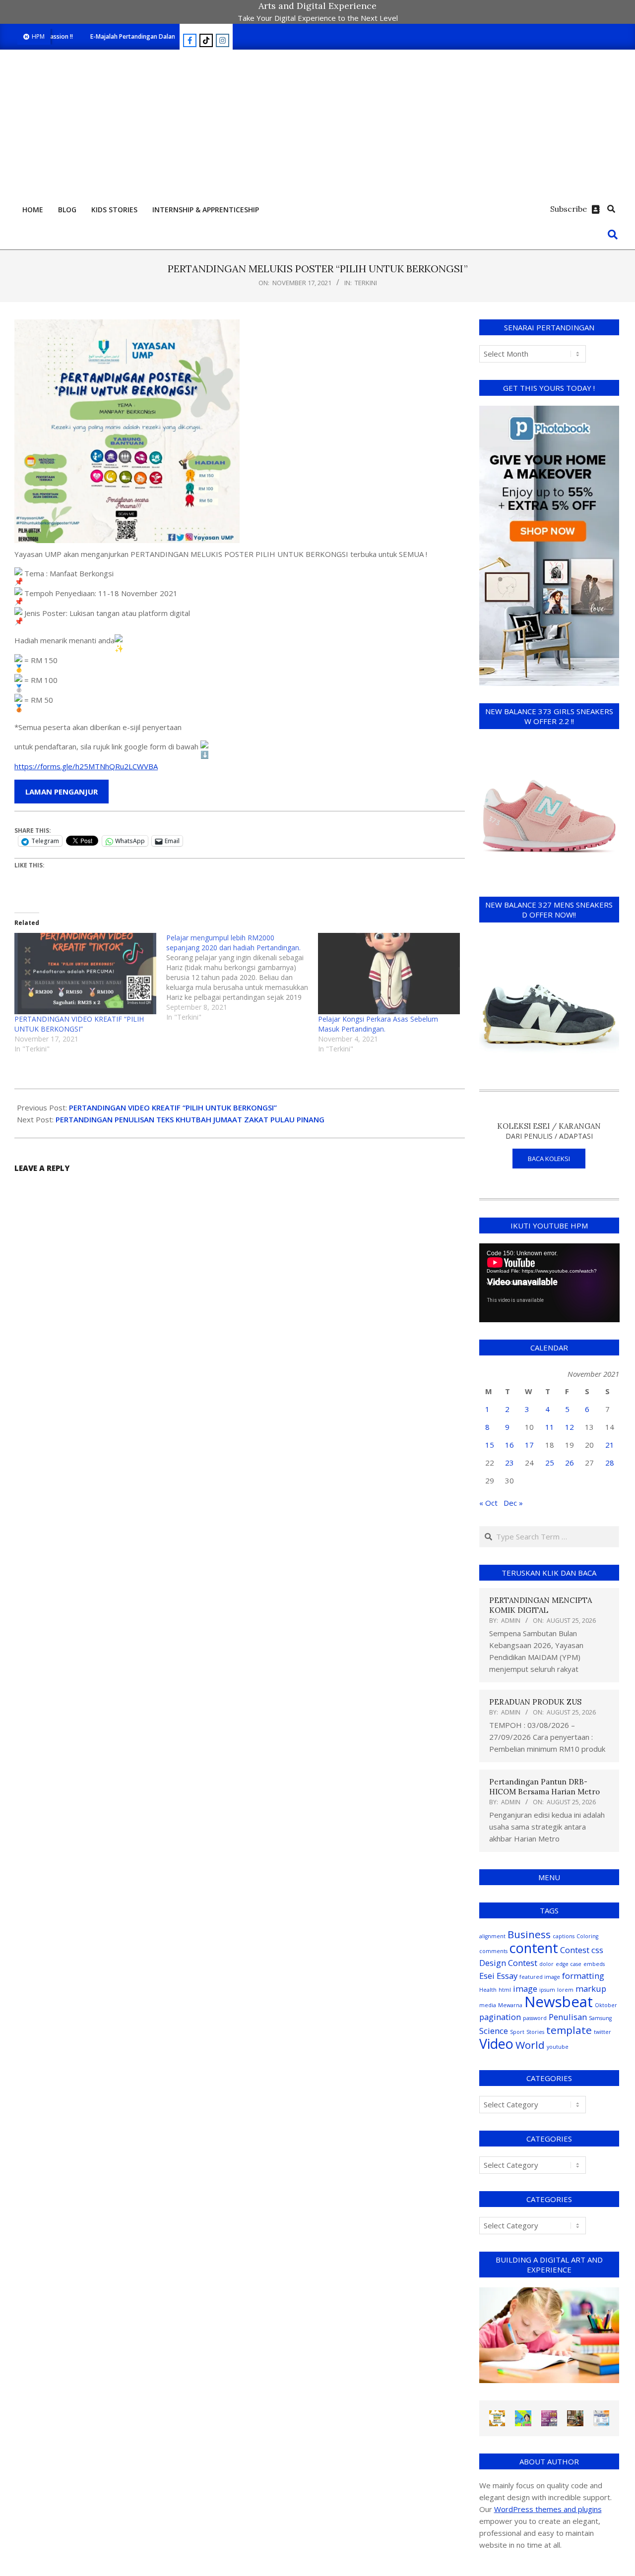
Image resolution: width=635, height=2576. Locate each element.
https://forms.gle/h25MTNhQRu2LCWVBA (86, 766)
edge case (569, 1964)
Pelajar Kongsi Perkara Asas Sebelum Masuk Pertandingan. (378, 1024)
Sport (517, 2032)
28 (610, 1463)
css (597, 1950)
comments (493, 1951)
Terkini (366, 283)
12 (570, 1427)
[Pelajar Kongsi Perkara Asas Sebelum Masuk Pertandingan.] (389, 973)
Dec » (513, 1503)
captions (564, 1936)
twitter (603, 2032)
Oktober (606, 2005)
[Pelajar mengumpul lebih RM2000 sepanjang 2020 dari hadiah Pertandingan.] (242, 978)
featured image (540, 1977)
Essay (507, 1976)
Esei (487, 1976)
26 (570, 1463)
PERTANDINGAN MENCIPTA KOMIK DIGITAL (540, 1605)
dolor (546, 1964)
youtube (558, 2047)
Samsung (600, 2018)
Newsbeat (559, 2002)
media (488, 2005)
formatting (583, 1976)
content (534, 1948)
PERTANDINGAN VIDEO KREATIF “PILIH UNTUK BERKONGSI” (79, 1024)
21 (610, 1445)
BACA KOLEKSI (549, 1159)
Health (488, 1990)
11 (550, 1427)
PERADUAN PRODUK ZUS (535, 1702)
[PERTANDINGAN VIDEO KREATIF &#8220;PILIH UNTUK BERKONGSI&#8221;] (85, 973)
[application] (549, 1283)
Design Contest (508, 1963)
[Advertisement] (317, 124)
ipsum (547, 1990)
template (569, 2030)
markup (591, 1989)
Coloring (587, 1936)
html (505, 1990)
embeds (594, 1964)
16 (509, 1445)
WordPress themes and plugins (548, 2509)
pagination (500, 2017)
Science (494, 2031)
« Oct (488, 1503)
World (530, 2045)
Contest (575, 1950)
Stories (535, 2032)
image (525, 1989)
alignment (492, 1936)
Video (496, 2044)
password (535, 2018)
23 (509, 1463)
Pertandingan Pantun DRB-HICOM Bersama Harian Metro (544, 1787)
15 (490, 1445)
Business (529, 1934)
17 (529, 1445)
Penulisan (568, 2017)
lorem (565, 1990)
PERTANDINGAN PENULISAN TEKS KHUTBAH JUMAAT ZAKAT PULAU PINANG (190, 1119)
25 (550, 1463)
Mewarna (510, 2005)
